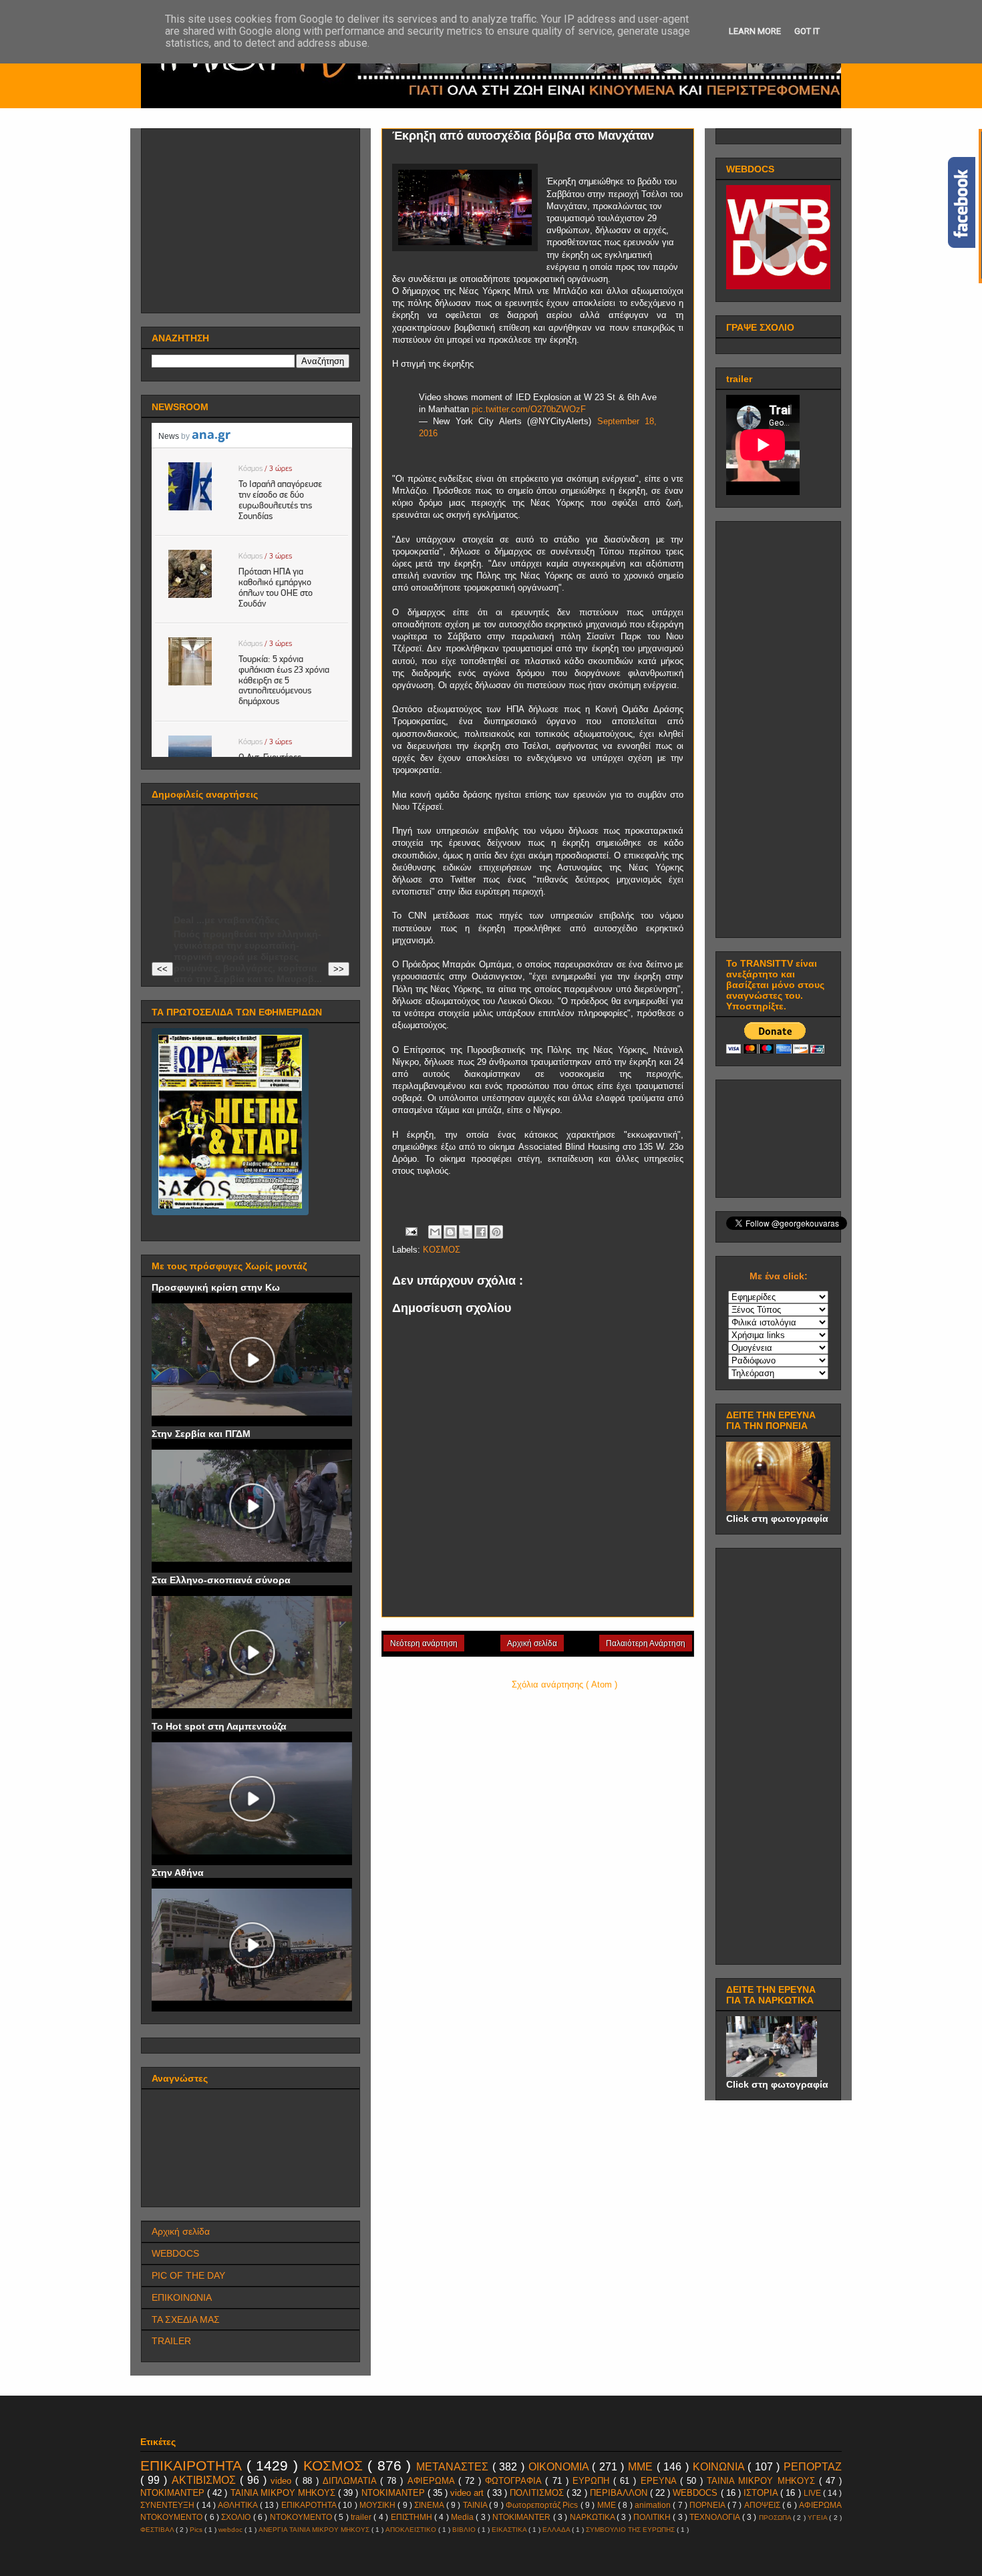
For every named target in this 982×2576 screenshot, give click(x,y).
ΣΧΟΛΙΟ (237, 2517)
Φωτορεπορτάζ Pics (543, 2505)
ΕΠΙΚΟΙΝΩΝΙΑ (182, 2297)
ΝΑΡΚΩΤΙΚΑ (593, 2517)
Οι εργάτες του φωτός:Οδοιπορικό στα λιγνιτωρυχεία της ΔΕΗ (227, 898)
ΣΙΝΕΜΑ (430, 2505)
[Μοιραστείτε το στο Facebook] (481, 1232)
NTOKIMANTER (522, 2517)
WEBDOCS (175, 2253)
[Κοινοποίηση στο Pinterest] (496, 1232)
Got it (807, 31)
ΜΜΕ (642, 2467)
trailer (362, 2517)
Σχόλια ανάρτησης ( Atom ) (564, 1684)
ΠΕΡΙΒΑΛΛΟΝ (620, 2493)
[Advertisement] (252, 217)
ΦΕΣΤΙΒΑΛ (158, 2530)
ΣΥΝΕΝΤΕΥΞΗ (168, 2505)
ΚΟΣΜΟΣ (442, 1250)
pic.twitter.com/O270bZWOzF (529, 409)
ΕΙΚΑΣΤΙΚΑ (510, 2530)
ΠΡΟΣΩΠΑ (776, 2518)
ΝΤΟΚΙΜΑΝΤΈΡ (174, 2493)
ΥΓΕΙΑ (818, 2518)
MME (608, 2505)
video (283, 2481)
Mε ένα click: (779, 1276)
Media (463, 2517)
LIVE (813, 2493)
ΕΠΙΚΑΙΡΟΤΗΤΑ (193, 2465)
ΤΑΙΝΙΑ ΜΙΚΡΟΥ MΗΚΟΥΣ (763, 2481)
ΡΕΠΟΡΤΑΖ (813, 2467)
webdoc (231, 2530)
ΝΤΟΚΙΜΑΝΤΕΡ (394, 2493)
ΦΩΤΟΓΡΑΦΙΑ (515, 2481)
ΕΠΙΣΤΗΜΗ (413, 2517)
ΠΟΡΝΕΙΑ (708, 2505)
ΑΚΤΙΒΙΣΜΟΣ (206, 2480)
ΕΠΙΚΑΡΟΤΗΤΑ (310, 2505)
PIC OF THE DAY (188, 2275)
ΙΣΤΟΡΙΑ (762, 2493)
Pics (197, 2530)
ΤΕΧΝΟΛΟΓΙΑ (715, 2517)
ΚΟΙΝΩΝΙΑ (720, 2467)
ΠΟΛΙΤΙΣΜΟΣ (538, 2493)
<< (162, 969)
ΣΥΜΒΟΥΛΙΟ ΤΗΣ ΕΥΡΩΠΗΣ (631, 2530)
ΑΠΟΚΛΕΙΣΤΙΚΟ (412, 2530)
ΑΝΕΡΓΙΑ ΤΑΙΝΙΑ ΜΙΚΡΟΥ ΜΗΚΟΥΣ (315, 2530)
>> (339, 969)
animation (654, 2505)
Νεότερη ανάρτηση (424, 1643)
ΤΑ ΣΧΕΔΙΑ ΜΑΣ (186, 2319)
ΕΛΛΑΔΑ (557, 2530)
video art (468, 2493)
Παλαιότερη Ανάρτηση (646, 1643)
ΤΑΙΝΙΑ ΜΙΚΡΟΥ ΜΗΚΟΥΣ (284, 2493)
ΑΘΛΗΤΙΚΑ (238, 2505)
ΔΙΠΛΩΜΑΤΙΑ (351, 2481)
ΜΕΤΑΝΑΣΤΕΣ (454, 2467)
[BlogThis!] (450, 1232)
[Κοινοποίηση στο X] (466, 1232)
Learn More (755, 31)
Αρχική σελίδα (532, 1643)
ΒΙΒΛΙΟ (465, 2530)
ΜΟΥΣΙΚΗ (378, 2505)
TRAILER (171, 2341)
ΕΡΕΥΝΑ (660, 2481)
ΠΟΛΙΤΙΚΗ (653, 2517)
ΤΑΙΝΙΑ (476, 2505)
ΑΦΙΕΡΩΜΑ (433, 2481)
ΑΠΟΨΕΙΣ (763, 2505)
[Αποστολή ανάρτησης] (411, 1231)
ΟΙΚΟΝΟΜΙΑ (560, 2467)
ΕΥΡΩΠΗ (593, 2481)
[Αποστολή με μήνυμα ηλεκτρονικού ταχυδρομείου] (435, 1232)
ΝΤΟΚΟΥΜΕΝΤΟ (302, 2517)
